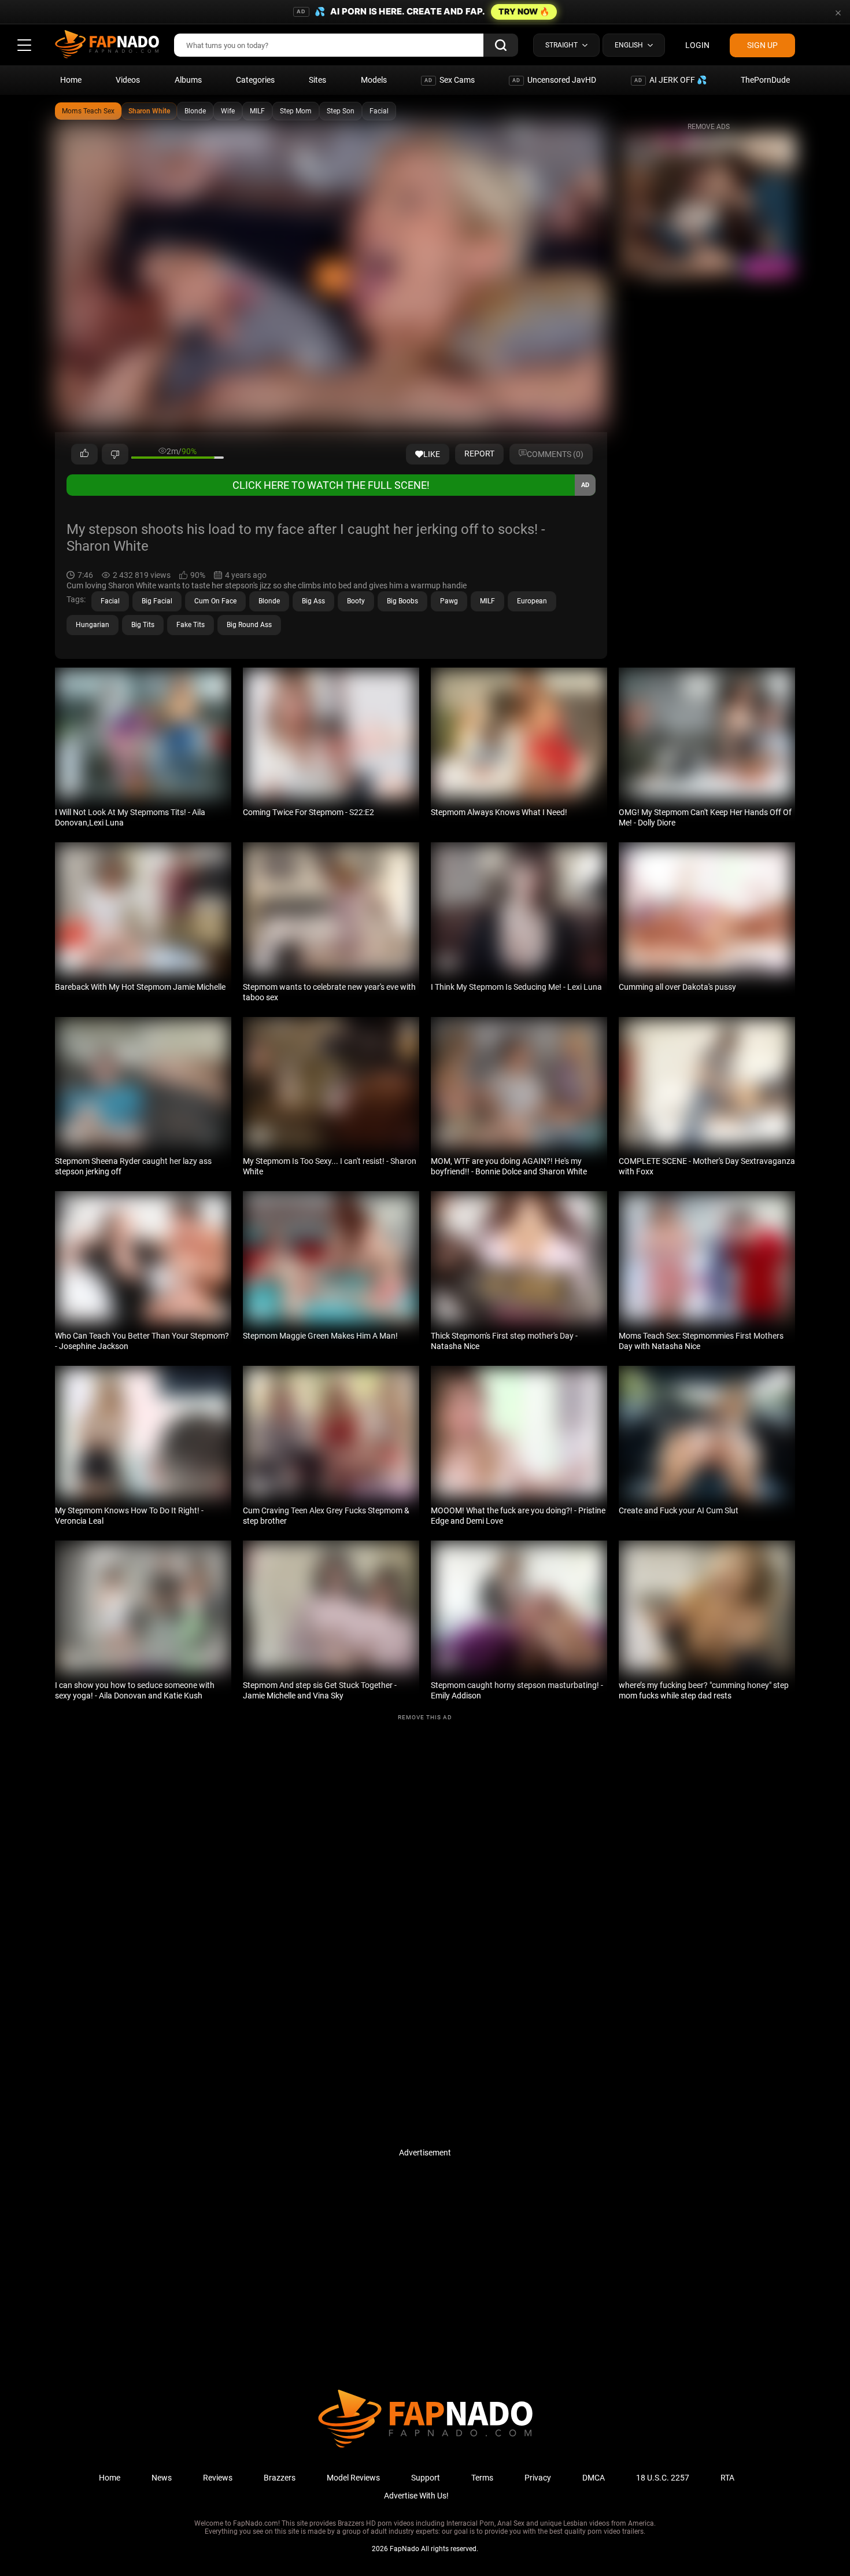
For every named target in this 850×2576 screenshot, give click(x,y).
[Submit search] (501, 45)
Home (71, 80)
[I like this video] (84, 454)
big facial (157, 601)
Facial (379, 111)
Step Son (341, 111)
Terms (482, 2478)
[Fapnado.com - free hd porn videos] (107, 45)
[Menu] (24, 45)
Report (479, 454)
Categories (255, 80)
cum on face (215, 601)
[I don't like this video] (115, 454)
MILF (257, 111)
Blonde (195, 111)
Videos (128, 80)
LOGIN (697, 45)
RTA (727, 2478)
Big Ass (313, 601)
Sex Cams (450, 80)
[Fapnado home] (425, 2447)
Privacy (538, 2478)
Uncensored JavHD (554, 80)
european (532, 601)
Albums (188, 80)
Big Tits (143, 625)
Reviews (218, 2478)
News (162, 2478)
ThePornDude (765, 80)
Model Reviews (353, 2478)
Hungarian (93, 625)
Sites (317, 80)
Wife (228, 111)
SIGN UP (762, 45)
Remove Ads (709, 127)
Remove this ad (425, 1717)
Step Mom (296, 111)
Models (374, 80)
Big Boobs (402, 601)
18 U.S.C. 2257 (663, 2478)
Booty (356, 601)
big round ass (249, 625)
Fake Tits (191, 625)
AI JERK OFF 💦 (670, 80)
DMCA (594, 2478)
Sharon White (149, 111)
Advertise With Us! (416, 2496)
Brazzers (280, 2478)
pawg (449, 601)
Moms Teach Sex (88, 111)
